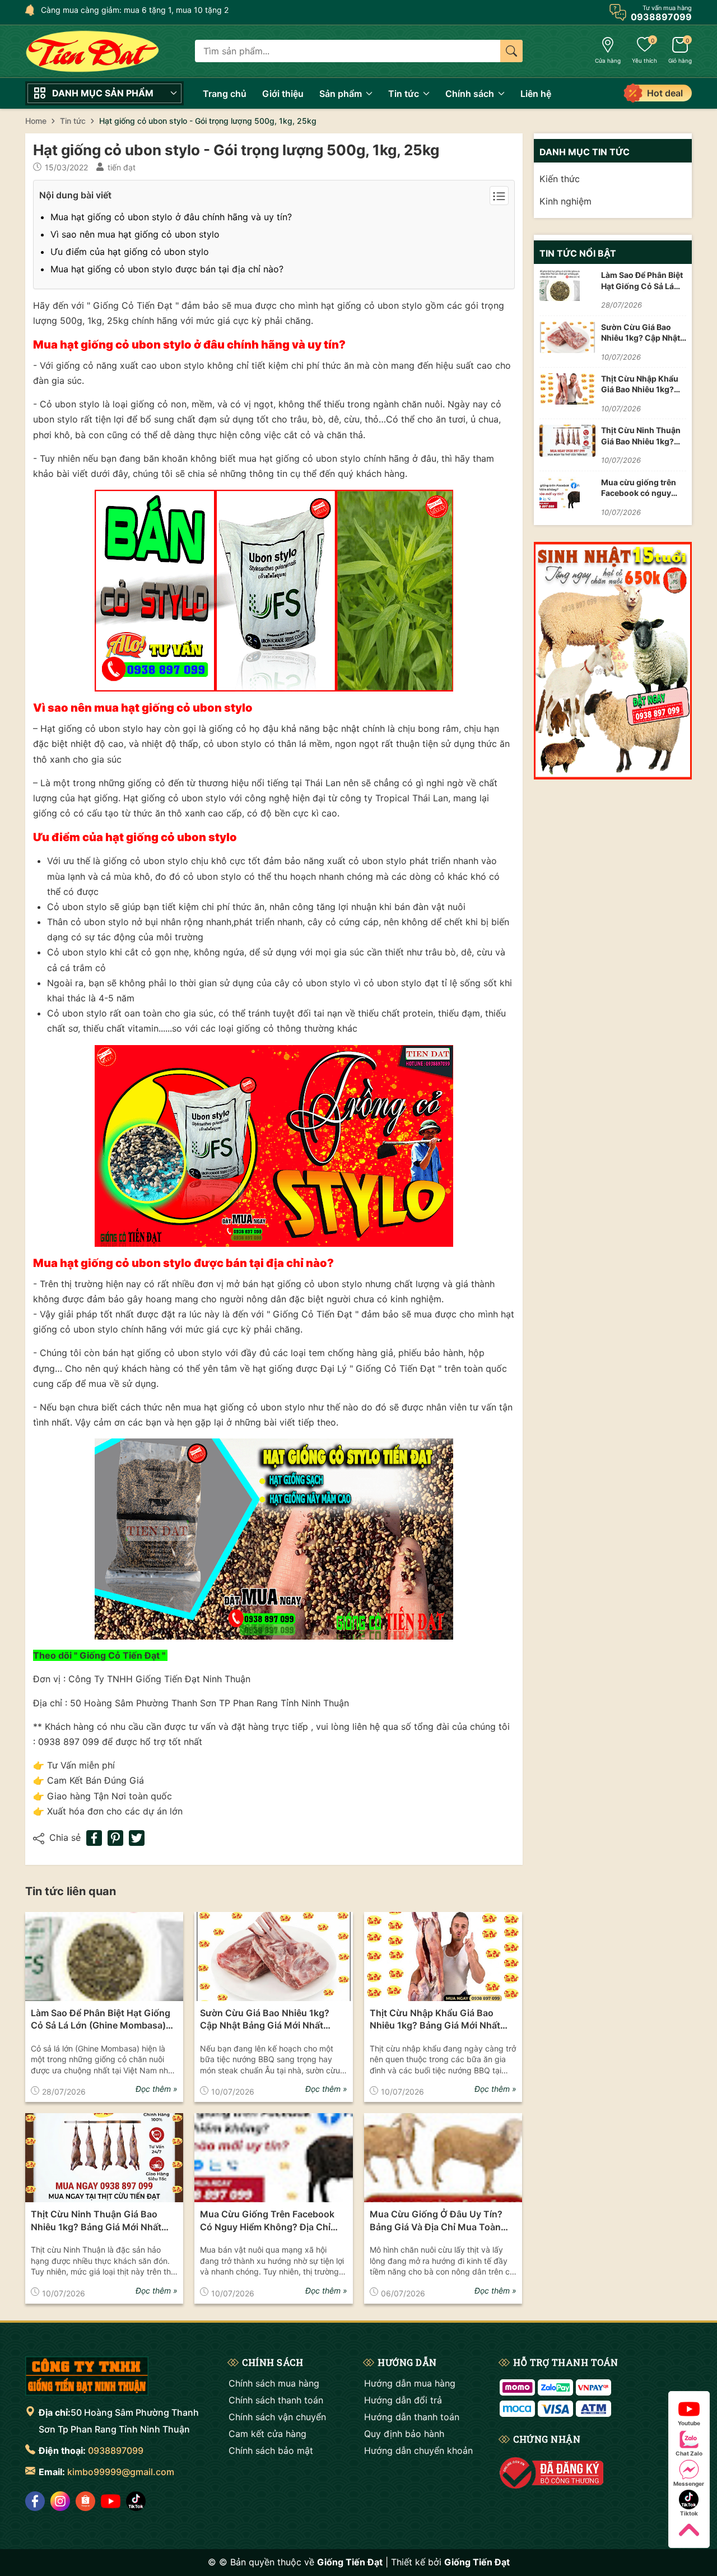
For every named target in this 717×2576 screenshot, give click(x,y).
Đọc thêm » (157, 2089)
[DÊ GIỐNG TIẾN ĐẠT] (87, 2376)
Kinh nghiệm (565, 201)
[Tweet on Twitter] (137, 1838)
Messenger (689, 2484)
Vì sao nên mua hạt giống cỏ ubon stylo (135, 234)
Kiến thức (560, 179)
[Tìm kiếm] (511, 51)
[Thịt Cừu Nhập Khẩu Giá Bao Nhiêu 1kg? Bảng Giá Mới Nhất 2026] (443, 1957)
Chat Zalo (689, 2453)
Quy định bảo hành (404, 2434)
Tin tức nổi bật (578, 253)
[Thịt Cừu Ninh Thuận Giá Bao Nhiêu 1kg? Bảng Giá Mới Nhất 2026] (104, 2158)
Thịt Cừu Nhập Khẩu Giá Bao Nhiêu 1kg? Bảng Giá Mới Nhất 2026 (435, 2020)
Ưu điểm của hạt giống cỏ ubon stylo (130, 252)
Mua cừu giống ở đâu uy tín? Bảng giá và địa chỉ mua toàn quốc (436, 2221)
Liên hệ (536, 94)
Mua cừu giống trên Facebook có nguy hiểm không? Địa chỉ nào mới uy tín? (267, 2221)
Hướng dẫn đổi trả (403, 2400)
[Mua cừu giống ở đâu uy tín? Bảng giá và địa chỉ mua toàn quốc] (443, 2158)
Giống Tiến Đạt (477, 2562)
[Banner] (613, 661)
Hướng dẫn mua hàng (410, 2383)
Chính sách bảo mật (271, 2450)
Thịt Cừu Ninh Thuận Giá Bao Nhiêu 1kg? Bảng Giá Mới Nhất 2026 (96, 2221)
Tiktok (689, 2513)
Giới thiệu (283, 94)
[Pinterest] (115, 1838)
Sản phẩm (342, 94)
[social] (35, 2501)
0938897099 (116, 2450)
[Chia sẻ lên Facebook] (94, 1838)
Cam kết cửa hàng (267, 2434)
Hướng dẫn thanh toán (412, 2417)
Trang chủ (225, 94)
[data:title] (92, 51)
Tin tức (405, 94)
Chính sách (471, 94)
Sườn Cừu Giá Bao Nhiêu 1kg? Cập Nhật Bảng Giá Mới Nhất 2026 (265, 2020)
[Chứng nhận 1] (551, 2473)
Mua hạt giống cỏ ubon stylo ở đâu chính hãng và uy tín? (171, 217)
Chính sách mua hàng (274, 2383)
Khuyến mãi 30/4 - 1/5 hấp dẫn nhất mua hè (122, 10)
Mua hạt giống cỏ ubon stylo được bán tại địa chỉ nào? (167, 269)
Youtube (689, 2423)
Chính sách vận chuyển (277, 2417)
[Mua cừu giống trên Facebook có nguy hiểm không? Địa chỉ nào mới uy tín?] (273, 2158)
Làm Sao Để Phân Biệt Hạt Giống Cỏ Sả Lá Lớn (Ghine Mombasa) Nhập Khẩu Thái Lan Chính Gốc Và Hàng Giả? (101, 2020)
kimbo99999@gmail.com (121, 2472)
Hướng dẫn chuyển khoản (418, 2450)
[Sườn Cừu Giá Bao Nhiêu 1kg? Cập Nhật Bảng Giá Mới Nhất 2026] (273, 1957)
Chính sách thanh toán (276, 2400)
